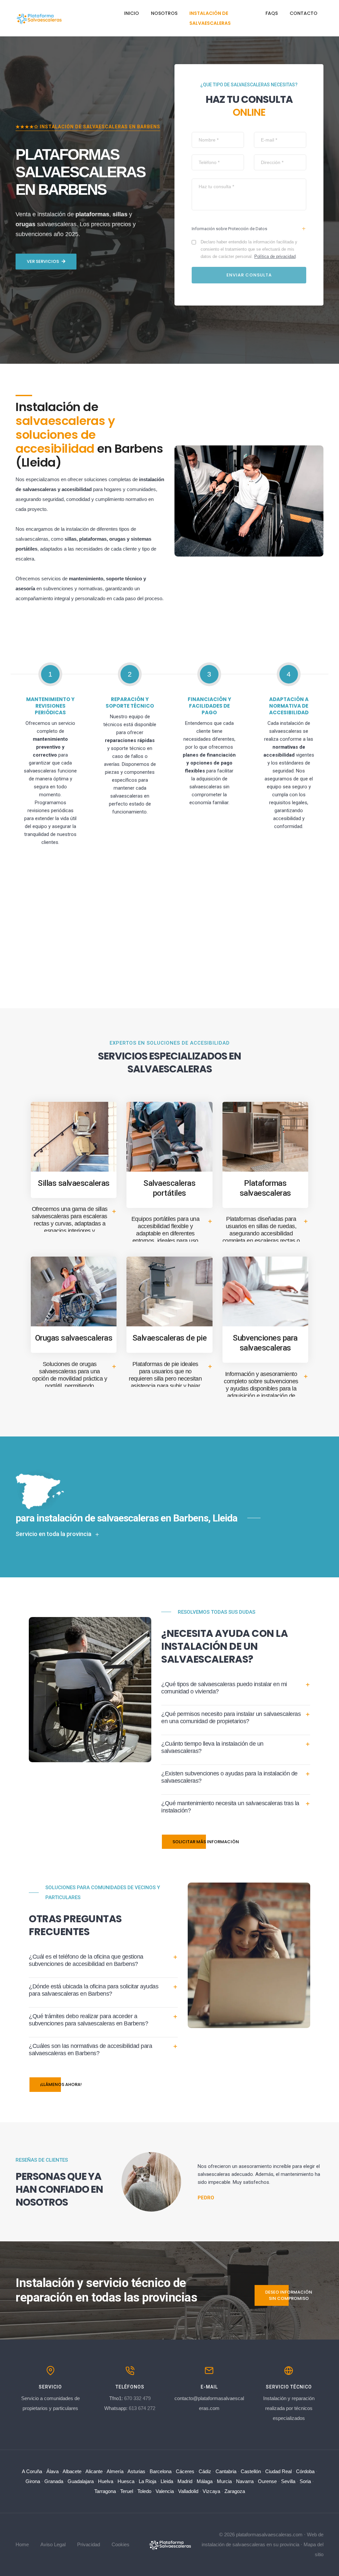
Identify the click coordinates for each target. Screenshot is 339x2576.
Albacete (72, 2471)
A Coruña (32, 2471)
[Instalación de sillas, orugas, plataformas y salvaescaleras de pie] (169, 2544)
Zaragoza (235, 2491)
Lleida (167, 2481)
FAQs (272, 13)
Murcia (224, 2481)
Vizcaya (211, 2491)
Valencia (165, 2491)
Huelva (106, 2481)
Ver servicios (43, 261)
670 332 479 (137, 2398)
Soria (305, 2481)
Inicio (132, 13)
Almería (115, 2471)
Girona (33, 2481)
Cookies (121, 2544)
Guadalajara (81, 2481)
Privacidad (89, 2544)
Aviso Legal (53, 2544)
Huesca (126, 2481)
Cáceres (185, 2471)
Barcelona (161, 2471)
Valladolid (188, 2491)
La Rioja (147, 2481)
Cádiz (205, 2471)
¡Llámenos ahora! (61, 2084)
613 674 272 (142, 2408)
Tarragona (105, 2491)
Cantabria (226, 2471)
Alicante (94, 2471)
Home (22, 2544)
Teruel (127, 2491)
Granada (54, 2481)
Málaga (205, 2481)
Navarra (245, 2481)
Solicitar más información (206, 1842)
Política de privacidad (275, 256)
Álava (52, 2471)
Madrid (185, 2481)
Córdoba (305, 2471)
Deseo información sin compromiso (289, 2295)
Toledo (144, 2491)
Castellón (251, 2471)
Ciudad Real (278, 2471)
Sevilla (288, 2481)
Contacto (304, 13)
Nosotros (164, 13)
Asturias (136, 2471)
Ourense (267, 2481)
